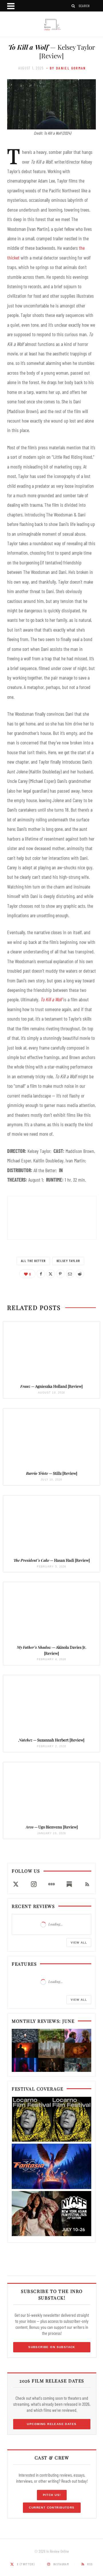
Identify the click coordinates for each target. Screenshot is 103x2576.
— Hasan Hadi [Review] (52, 1560)
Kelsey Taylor (68, 1261)
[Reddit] (80, 1274)
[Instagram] (33, 1884)
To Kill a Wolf (51, 999)
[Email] (70, 1274)
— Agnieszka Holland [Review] (51, 1386)
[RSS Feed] (87, 1884)
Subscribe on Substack (52, 2347)
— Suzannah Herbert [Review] (51, 1740)
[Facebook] (41, 1274)
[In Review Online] (51, 25)
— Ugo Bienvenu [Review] (52, 1827)
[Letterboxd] (51, 1884)
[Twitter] (51, 1274)
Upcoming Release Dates (52, 2424)
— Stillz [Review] (52, 1473)
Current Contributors (52, 2508)
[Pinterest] (60, 1274)
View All (79, 1943)
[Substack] (69, 1884)
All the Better (33, 1261)
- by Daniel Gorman (66, 68)
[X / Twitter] (16, 1884)
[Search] (74, 6)
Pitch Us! (52, 2495)
